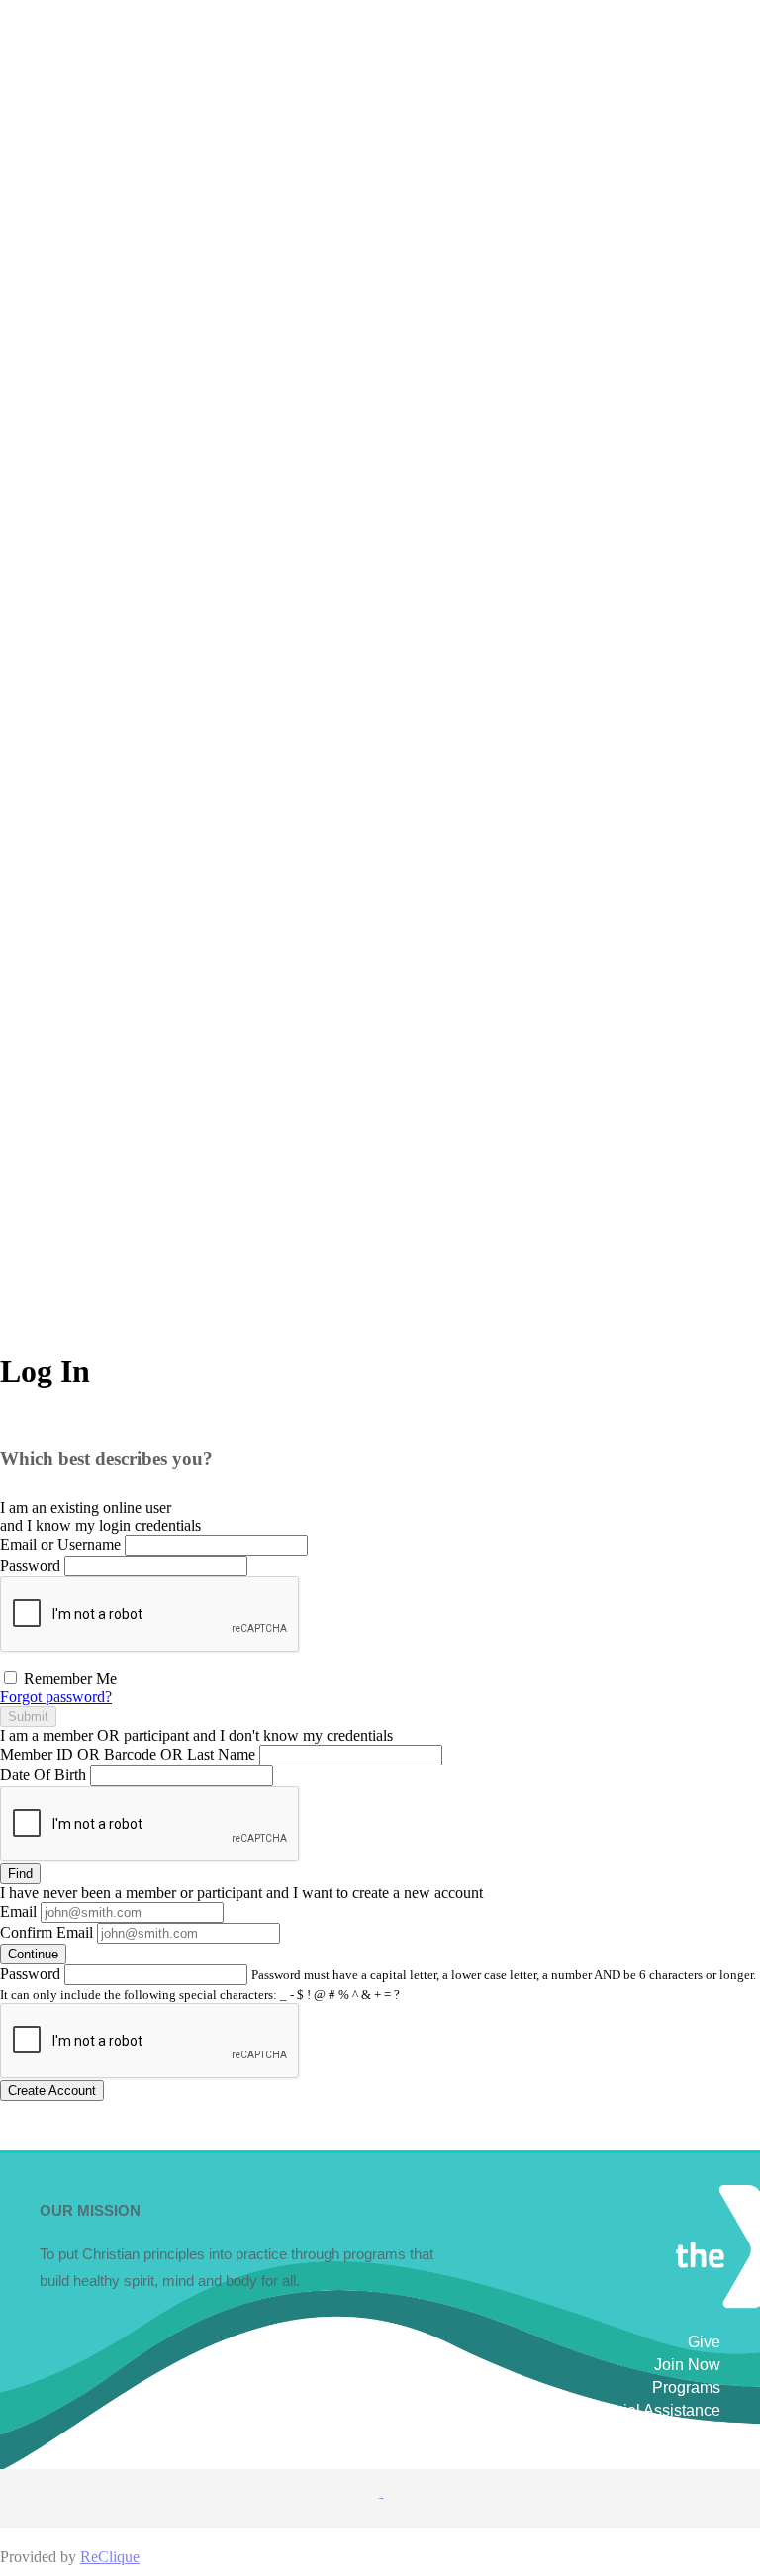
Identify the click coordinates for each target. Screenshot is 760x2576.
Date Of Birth (43, 1775)
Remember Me (68, 1679)
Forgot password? (56, 1697)
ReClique (110, 2557)
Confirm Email (47, 1932)
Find (20, 1874)
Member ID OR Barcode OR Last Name (128, 1754)
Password (30, 1565)
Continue (33, 1954)
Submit (28, 1717)
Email (18, 1911)
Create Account (52, 2091)
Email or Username (60, 1544)
